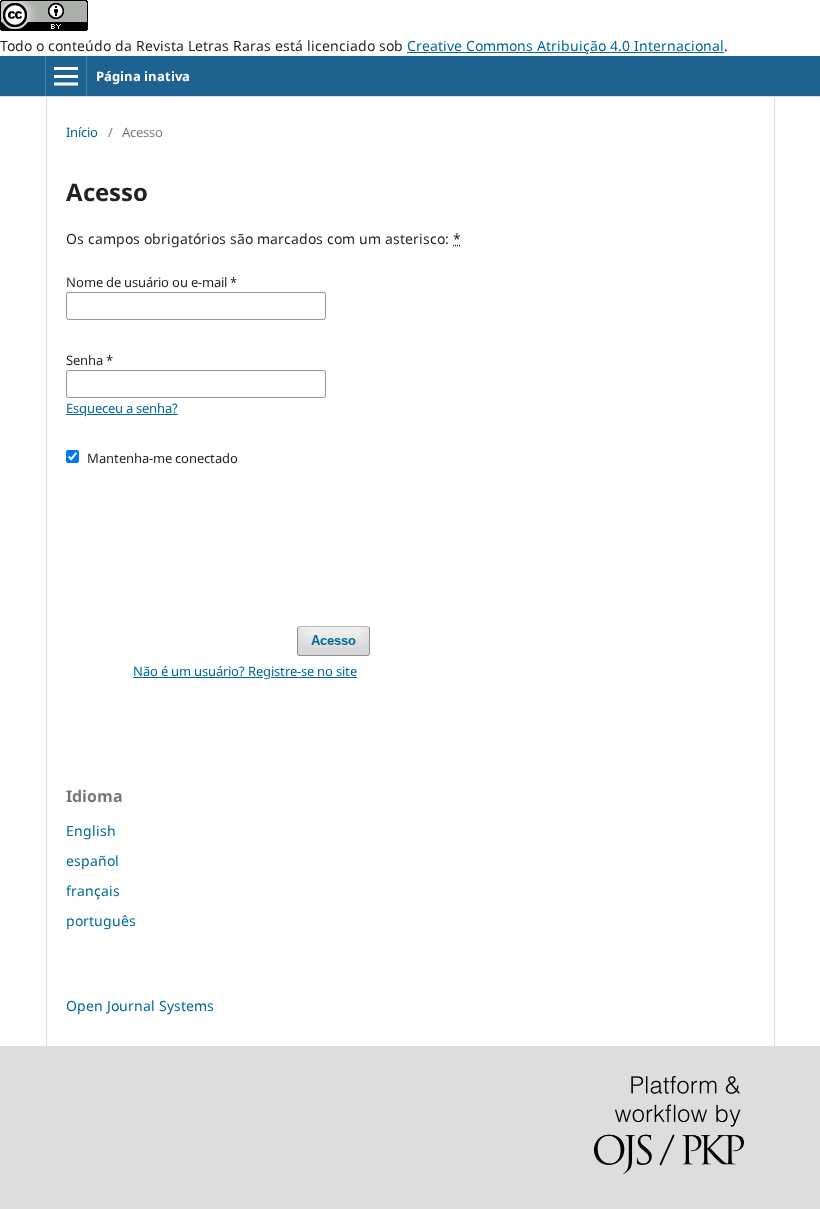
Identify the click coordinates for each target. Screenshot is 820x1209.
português (101, 920)
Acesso (333, 640)
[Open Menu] (66, 76)
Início (82, 132)
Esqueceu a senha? (122, 408)
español (92, 860)
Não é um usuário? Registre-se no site (245, 671)
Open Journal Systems (140, 1005)
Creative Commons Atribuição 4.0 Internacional (565, 45)
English (91, 830)
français (93, 890)
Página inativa (143, 76)
